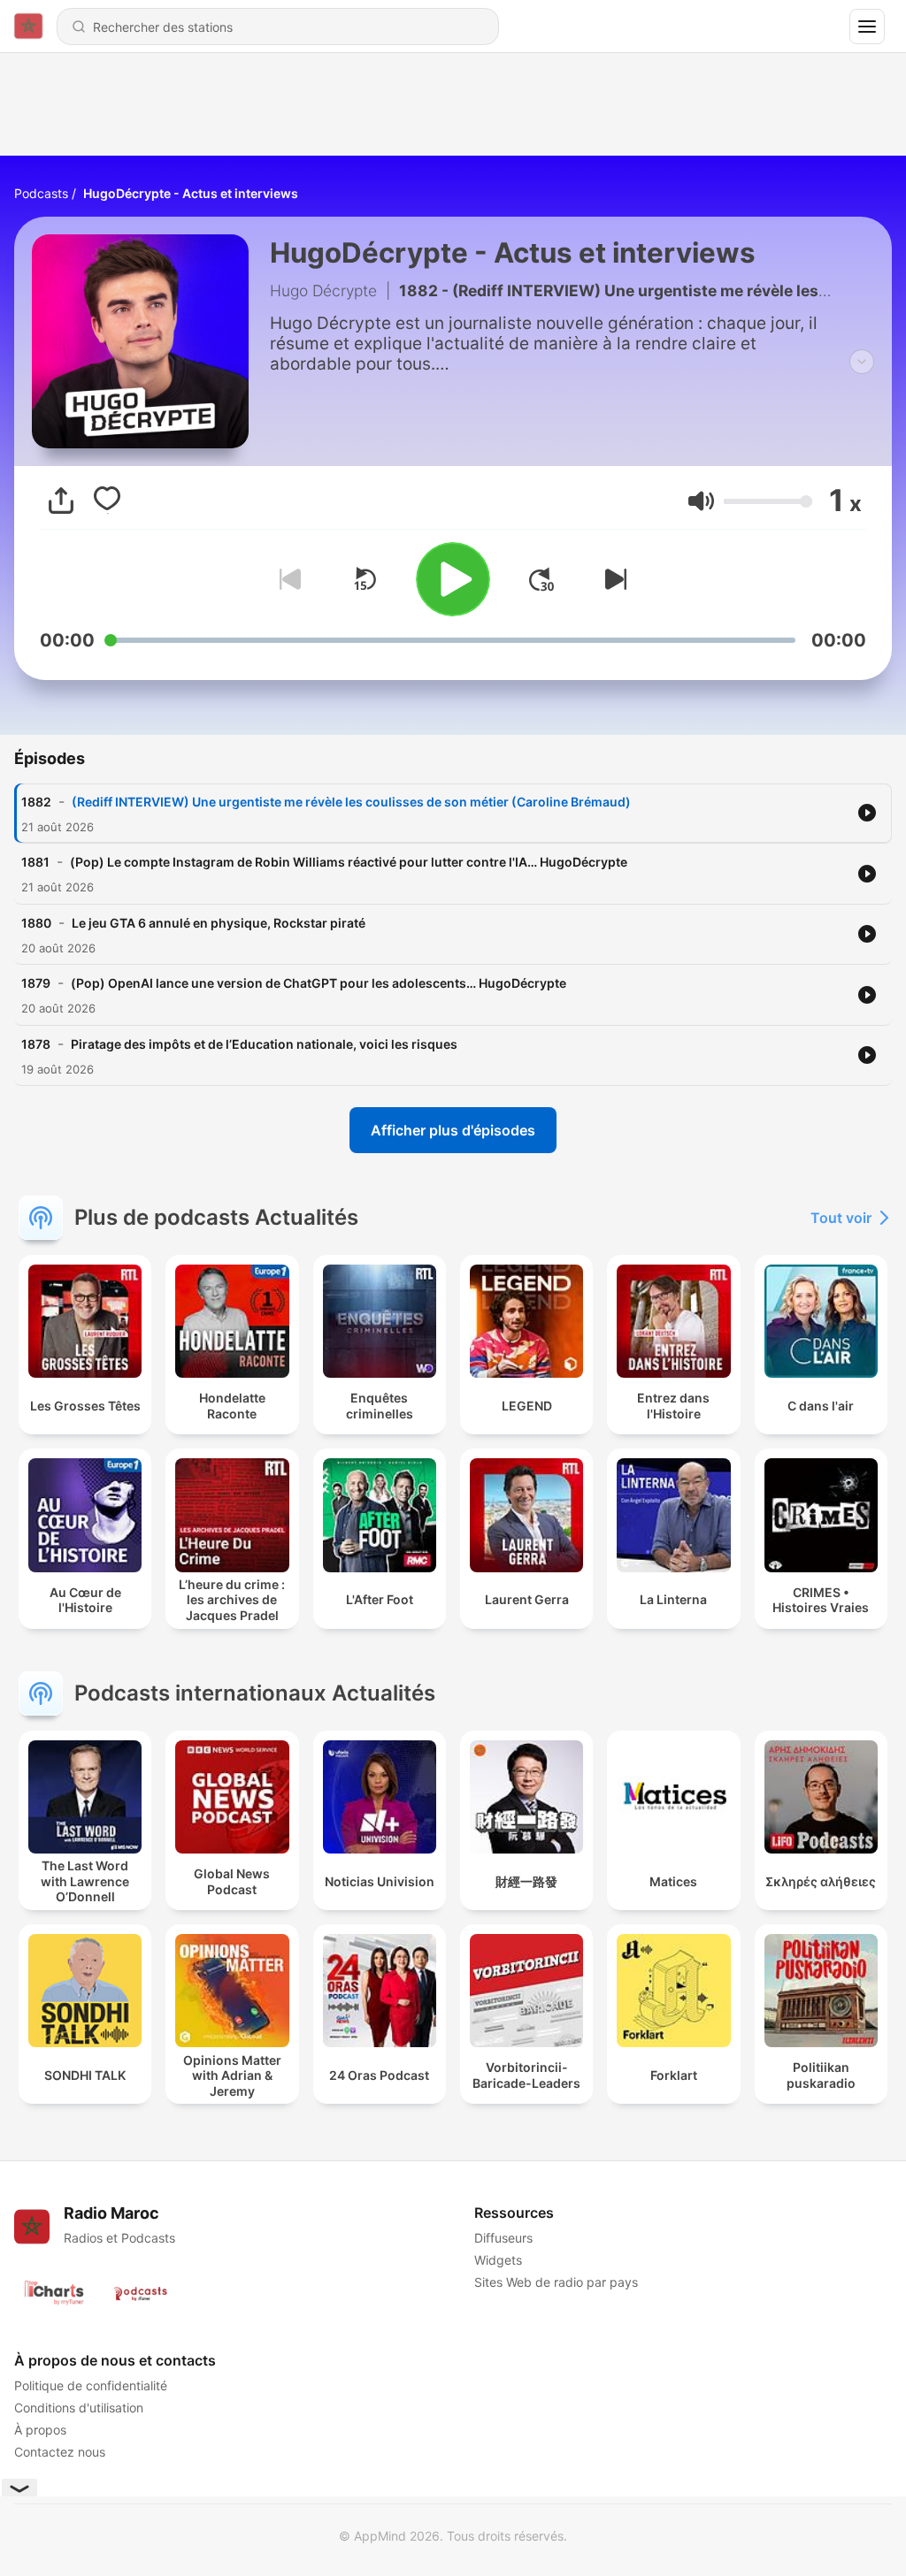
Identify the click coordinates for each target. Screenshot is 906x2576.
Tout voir (841, 1218)
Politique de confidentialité (91, 2385)
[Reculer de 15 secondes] (365, 579)
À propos (40, 2430)
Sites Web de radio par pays (556, 2282)
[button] (701, 501)
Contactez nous (60, 2452)
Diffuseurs (503, 2238)
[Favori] (107, 501)
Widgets (498, 2260)
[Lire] (453, 579)
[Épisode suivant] (612, 579)
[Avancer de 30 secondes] (541, 579)
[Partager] (61, 501)
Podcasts (41, 193)
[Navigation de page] (867, 27)
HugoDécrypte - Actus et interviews (191, 193)
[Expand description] (862, 362)
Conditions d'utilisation (79, 2408)
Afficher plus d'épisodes (453, 1130)
